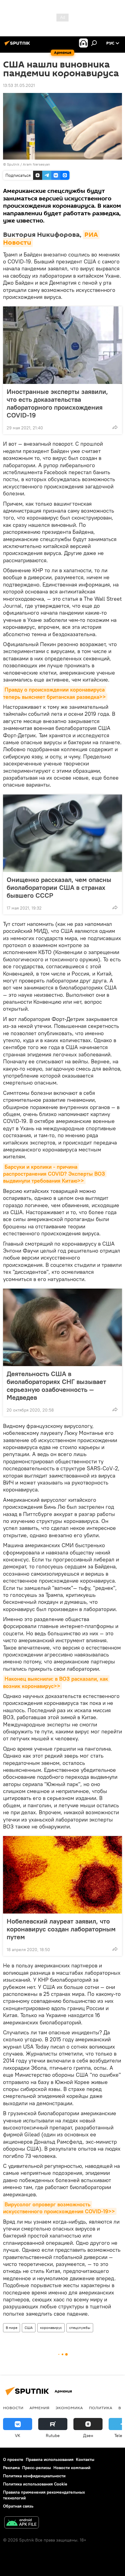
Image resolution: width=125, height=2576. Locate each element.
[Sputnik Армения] (18, 45)
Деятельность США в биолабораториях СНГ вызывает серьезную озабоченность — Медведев (56, 1385)
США (29, 2328)
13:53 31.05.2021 (19, 85)
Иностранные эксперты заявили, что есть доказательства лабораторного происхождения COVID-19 (57, 403)
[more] (115, 427)
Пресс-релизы (37, 2468)
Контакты (85, 2459)
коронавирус (51, 2328)
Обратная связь (18, 2506)
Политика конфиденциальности (34, 2476)
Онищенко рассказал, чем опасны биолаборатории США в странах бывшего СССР (59, 887)
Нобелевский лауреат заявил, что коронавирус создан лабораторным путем (61, 1929)
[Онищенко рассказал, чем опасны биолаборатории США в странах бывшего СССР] (62, 833)
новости (13, 2408)
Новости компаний (72, 2468)
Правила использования (50, 2459)
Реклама (11, 2468)
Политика (101, 2408)
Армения (39, 2408)
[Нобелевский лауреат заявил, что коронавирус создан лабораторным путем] (62, 1875)
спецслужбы (80, 2328)
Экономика (69, 2408)
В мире (12, 2328)
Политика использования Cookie (35, 2484)
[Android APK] (22, 2523)
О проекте (13, 2459)
